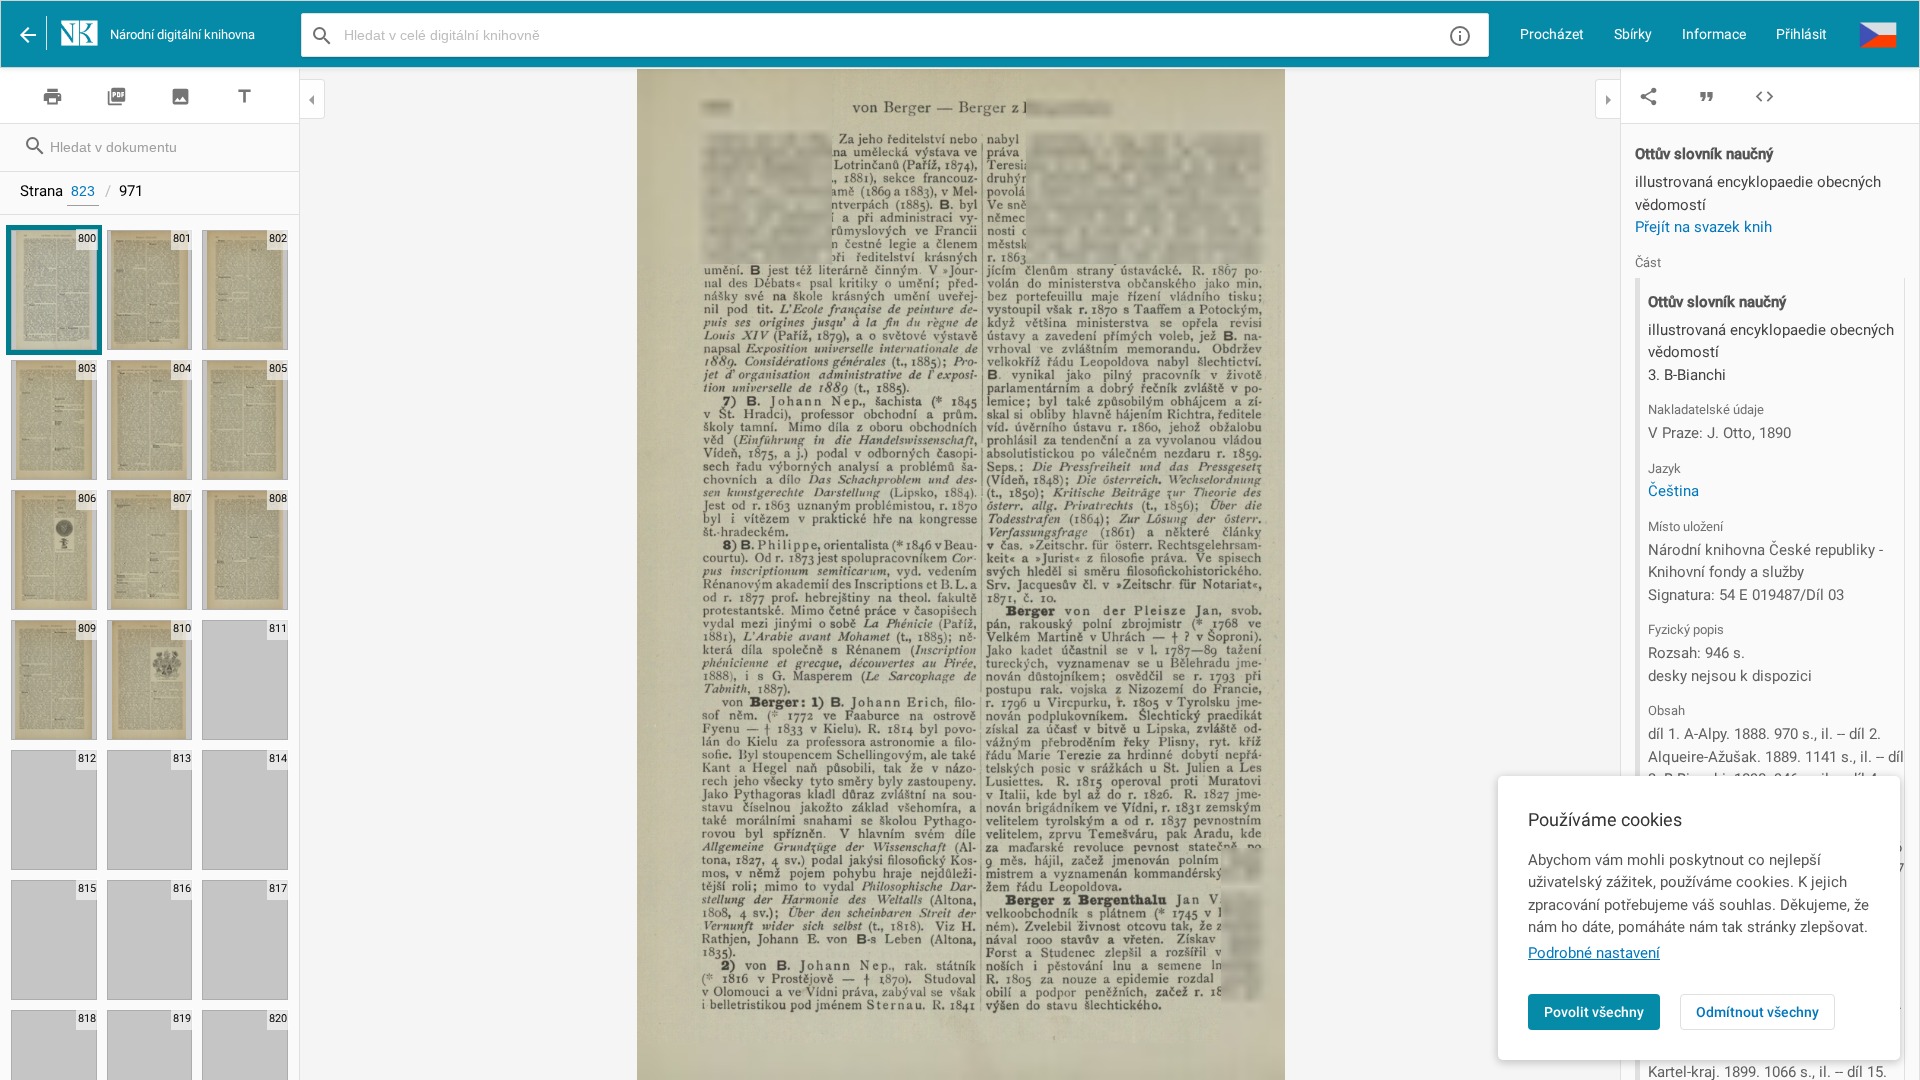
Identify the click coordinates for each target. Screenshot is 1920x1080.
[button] (1878, 34)
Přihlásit (1801, 34)
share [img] (1648, 96)
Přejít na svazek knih (1703, 227)
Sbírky (1633, 34)
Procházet (1552, 34)
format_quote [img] (1706, 96)
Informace (1714, 34)
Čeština (1673, 491)
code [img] (1764, 96)
